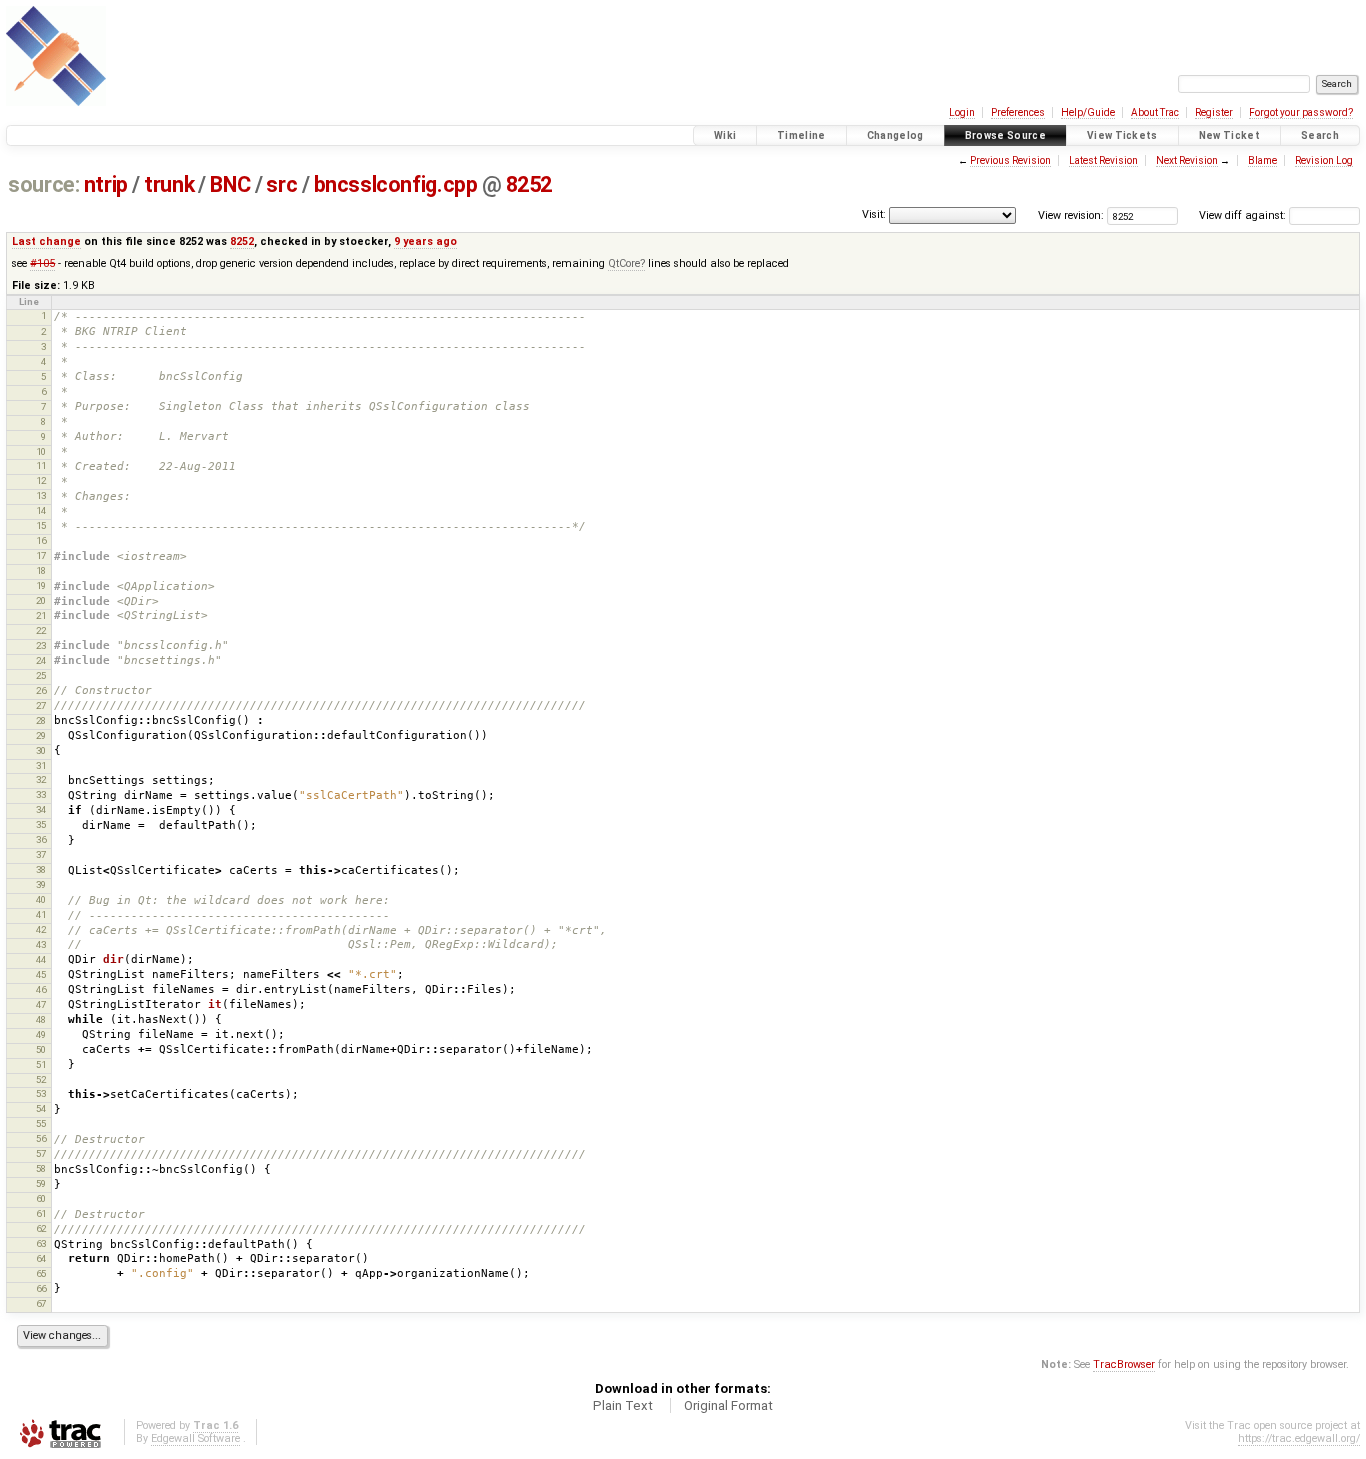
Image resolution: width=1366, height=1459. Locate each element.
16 (41, 540)
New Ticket (1229, 135)
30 (41, 750)
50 (41, 1049)
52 (41, 1079)
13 (41, 495)
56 (41, 1138)
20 (41, 600)
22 (41, 630)
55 (41, 1123)
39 (41, 884)
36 (41, 839)
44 (41, 959)
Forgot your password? (1301, 112)
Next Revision (1187, 160)
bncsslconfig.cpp (396, 184)
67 (41, 1303)
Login (962, 112)
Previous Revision (1010, 160)
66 (41, 1288)
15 (41, 525)
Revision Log (1324, 160)
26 (41, 690)
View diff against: (1244, 215)
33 (41, 794)
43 (41, 944)
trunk (169, 184)
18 (41, 570)
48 (41, 1019)
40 (41, 899)
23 (41, 645)
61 (41, 1213)
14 (41, 510)
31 (41, 765)
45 (41, 974)
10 (41, 451)
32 (41, 779)
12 (41, 480)
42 (41, 929)
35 (41, 824)
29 (41, 735)
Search (1320, 135)
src (281, 184)
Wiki (725, 135)
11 (41, 465)
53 (41, 1093)
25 (41, 675)
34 (41, 809)
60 (41, 1198)
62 (41, 1228)
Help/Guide (1088, 112)
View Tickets (1122, 135)
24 (41, 660)
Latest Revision (1103, 160)
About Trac (1155, 112)
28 (41, 720)
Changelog (895, 135)
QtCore (624, 263)
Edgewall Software (195, 1438)
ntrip (106, 184)
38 (41, 869)
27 (41, 705)
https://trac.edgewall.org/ (1299, 1438)
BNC (230, 184)
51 (41, 1064)
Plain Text (623, 1405)
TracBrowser (1124, 1364)
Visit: (874, 214)
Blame (1262, 160)
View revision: (1071, 215)
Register (1214, 112)
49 (41, 1034)
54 (41, 1108)
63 (41, 1243)
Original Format (728, 1405)
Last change (46, 241)
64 (41, 1258)
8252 (529, 184)
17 (41, 555)
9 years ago (425, 241)
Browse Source (1005, 135)
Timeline (801, 135)
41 (41, 914)
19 (41, 585)
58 (41, 1168)
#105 (42, 263)
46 (41, 989)
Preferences (1018, 112)
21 (41, 615)
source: (43, 184)
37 (41, 854)
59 (41, 1183)
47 (41, 1004)
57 (41, 1153)
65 (41, 1273)
